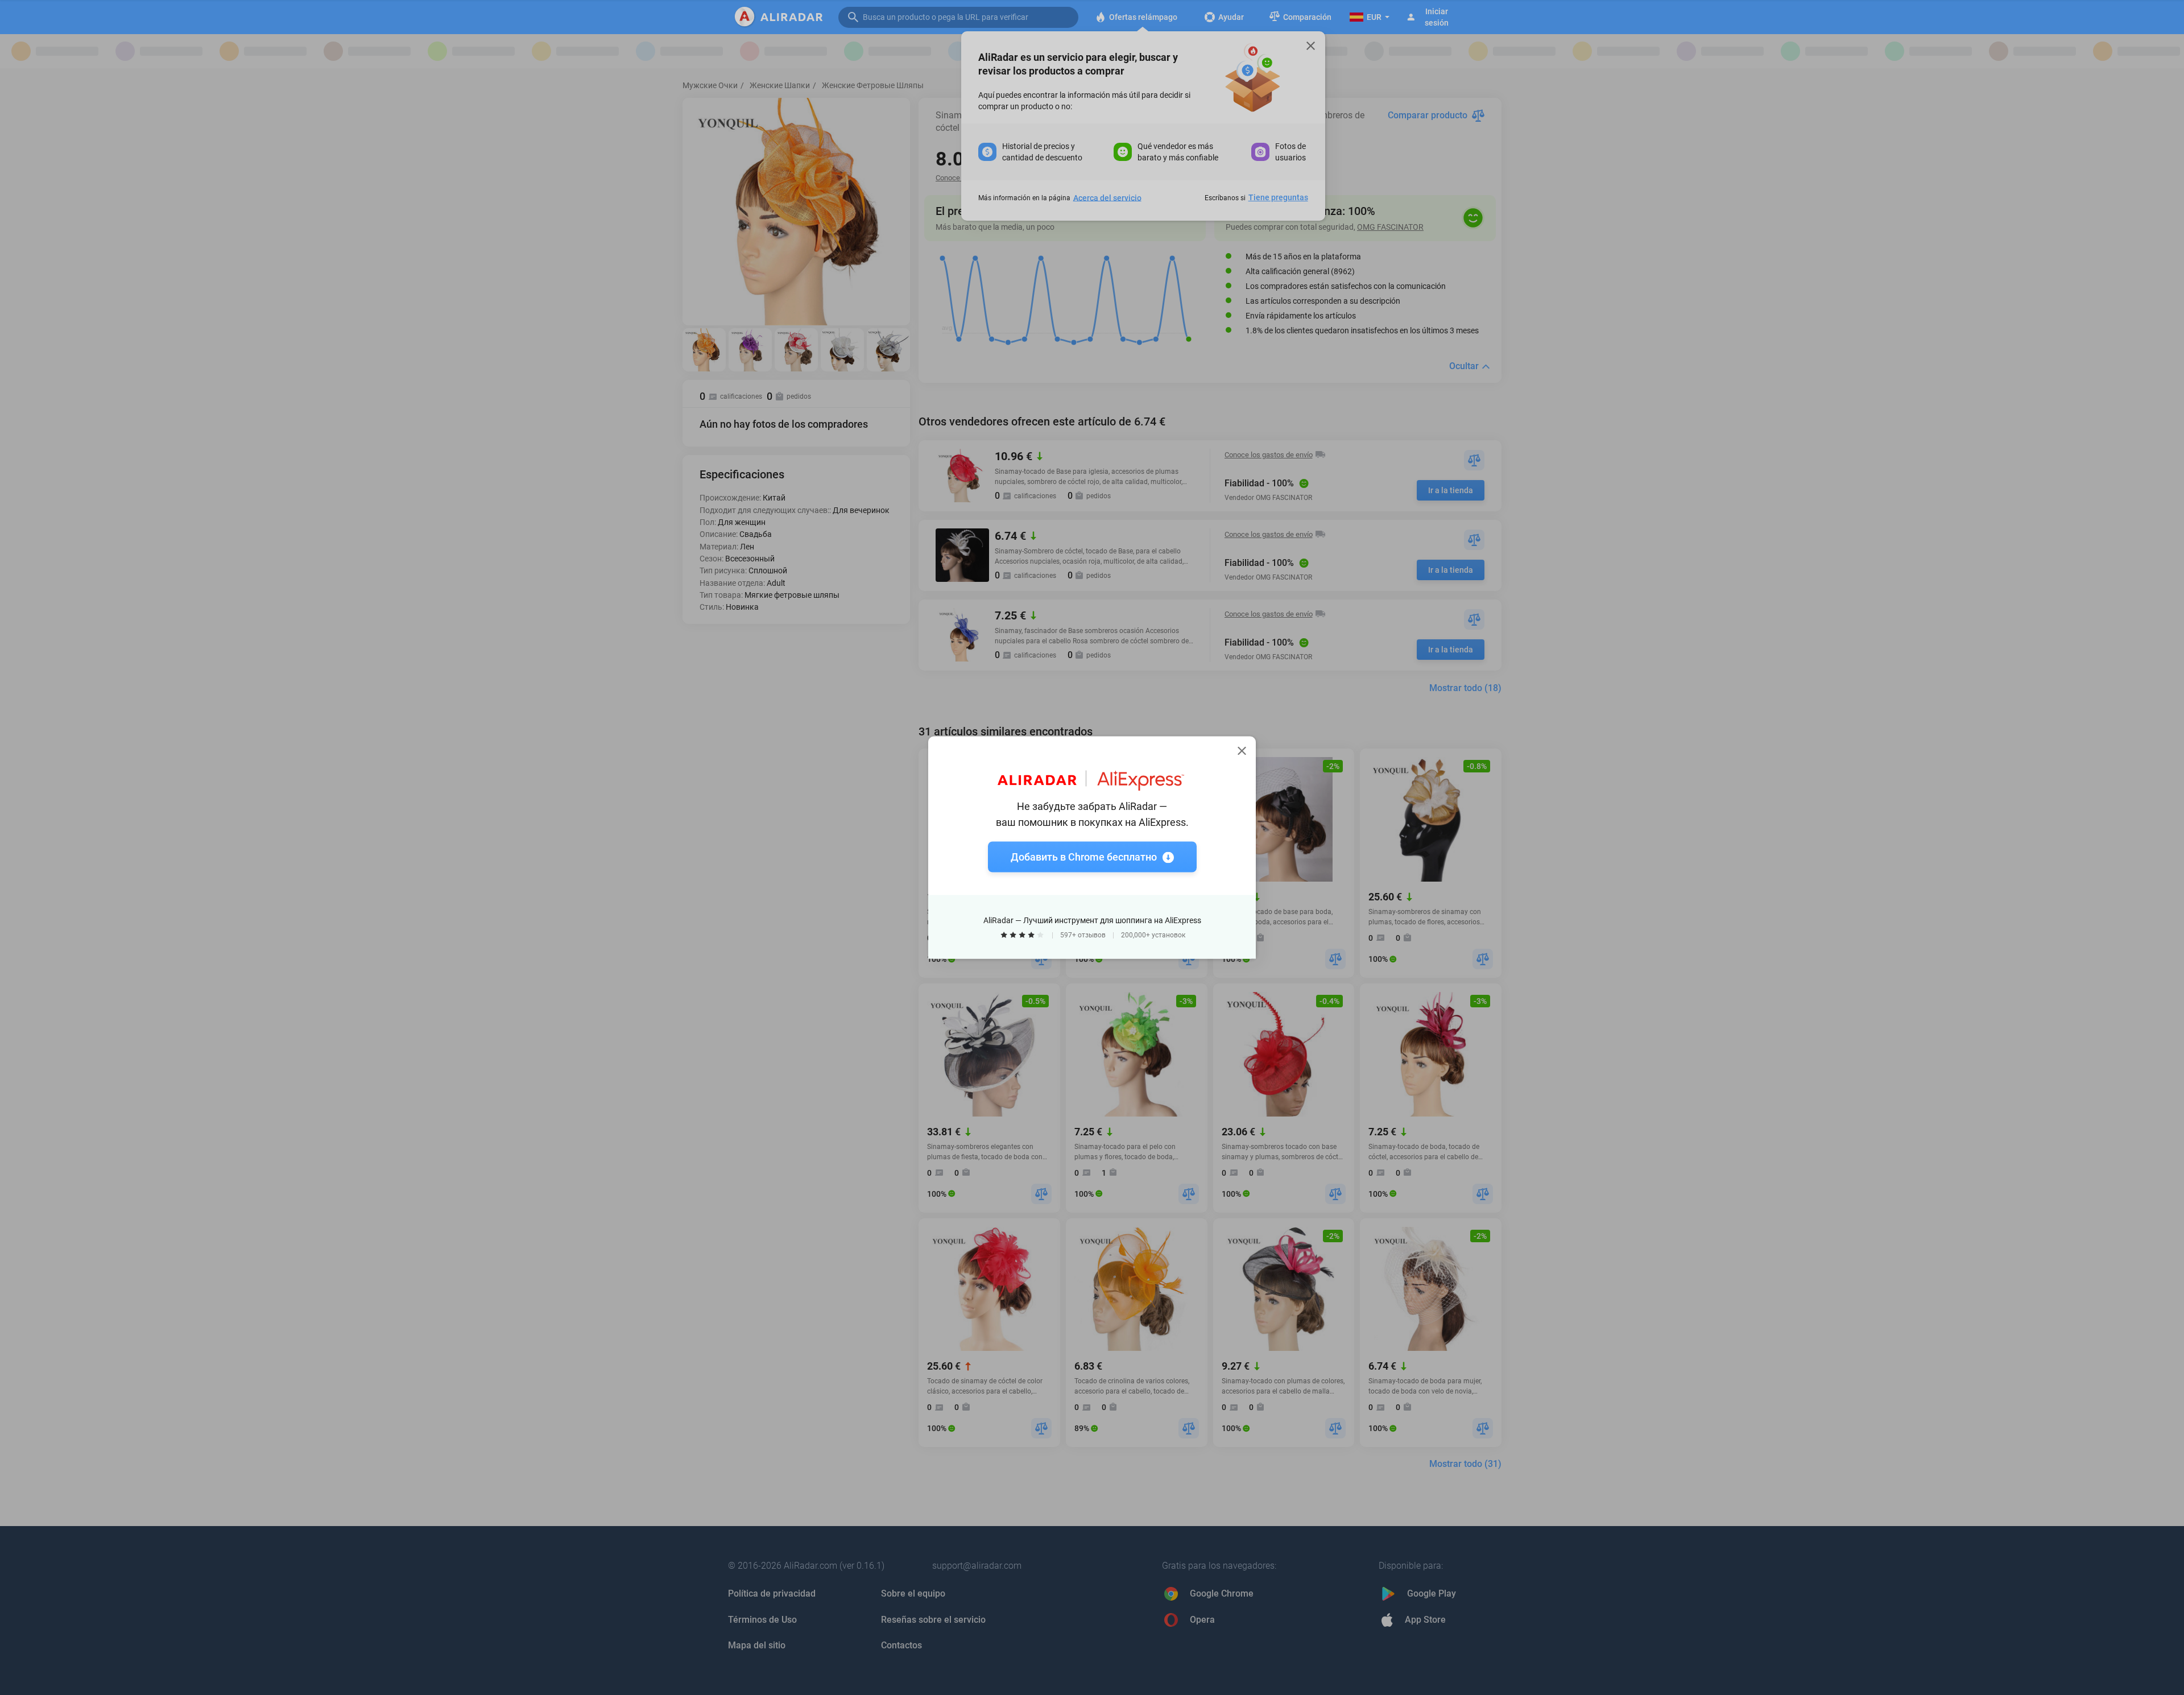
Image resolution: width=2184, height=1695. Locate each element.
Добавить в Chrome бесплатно (1084, 857)
